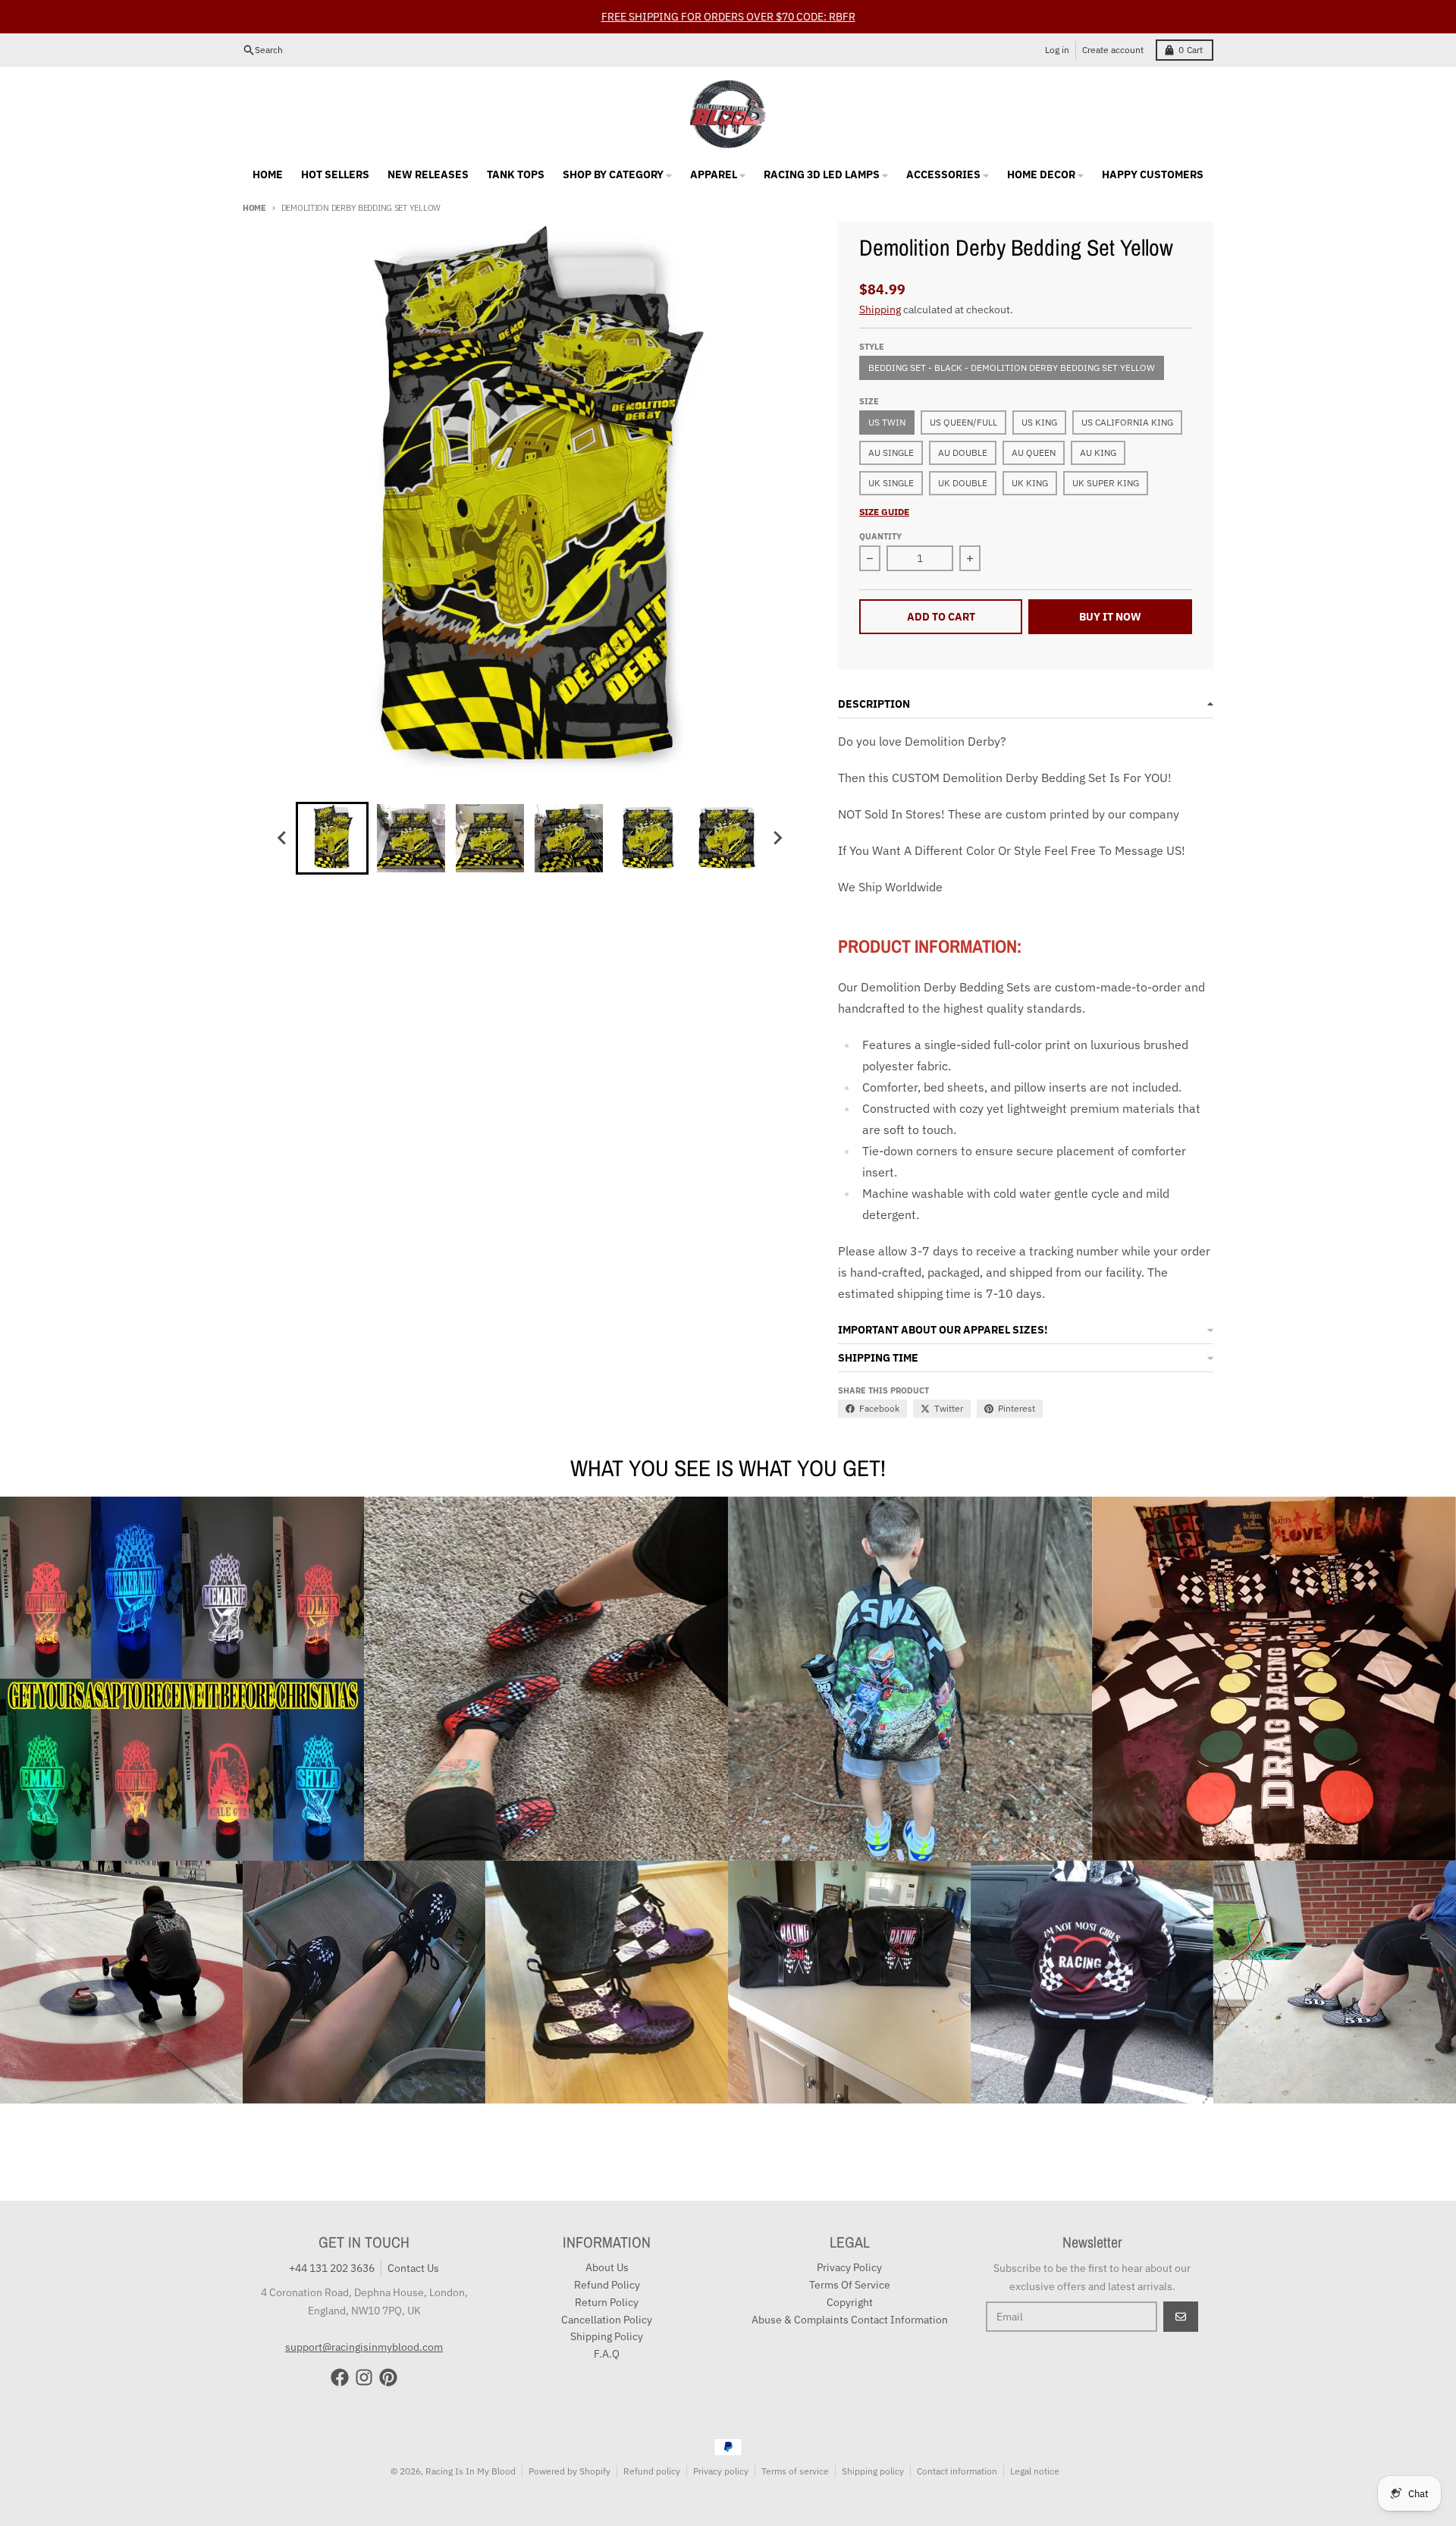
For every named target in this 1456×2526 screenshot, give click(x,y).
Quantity (880, 536)
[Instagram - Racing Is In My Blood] (364, 2377)
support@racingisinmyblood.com (364, 2347)
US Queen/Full (963, 422)
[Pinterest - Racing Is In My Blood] (388, 2377)
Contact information (957, 2471)
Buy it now (1110, 617)
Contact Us (413, 2268)
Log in (1057, 50)
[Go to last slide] (282, 838)
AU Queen (1034, 452)
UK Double (963, 483)
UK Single (891, 483)
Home (254, 208)
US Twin (887, 422)
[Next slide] (777, 838)
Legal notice (1035, 2471)
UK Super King (1106, 483)
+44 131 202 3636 (332, 2268)
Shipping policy (873, 2471)
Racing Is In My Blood (471, 2471)
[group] (332, 838)
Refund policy (652, 2471)
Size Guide (884, 512)
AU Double (963, 452)
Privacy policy (721, 2471)
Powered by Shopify (570, 2471)
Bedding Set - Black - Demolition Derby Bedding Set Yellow (1012, 368)
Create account (1113, 50)
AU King (1098, 452)
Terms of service (795, 2471)
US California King (1127, 422)
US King (1039, 422)
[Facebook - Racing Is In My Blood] (340, 2377)
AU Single (891, 452)
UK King (1030, 483)
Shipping (880, 309)
